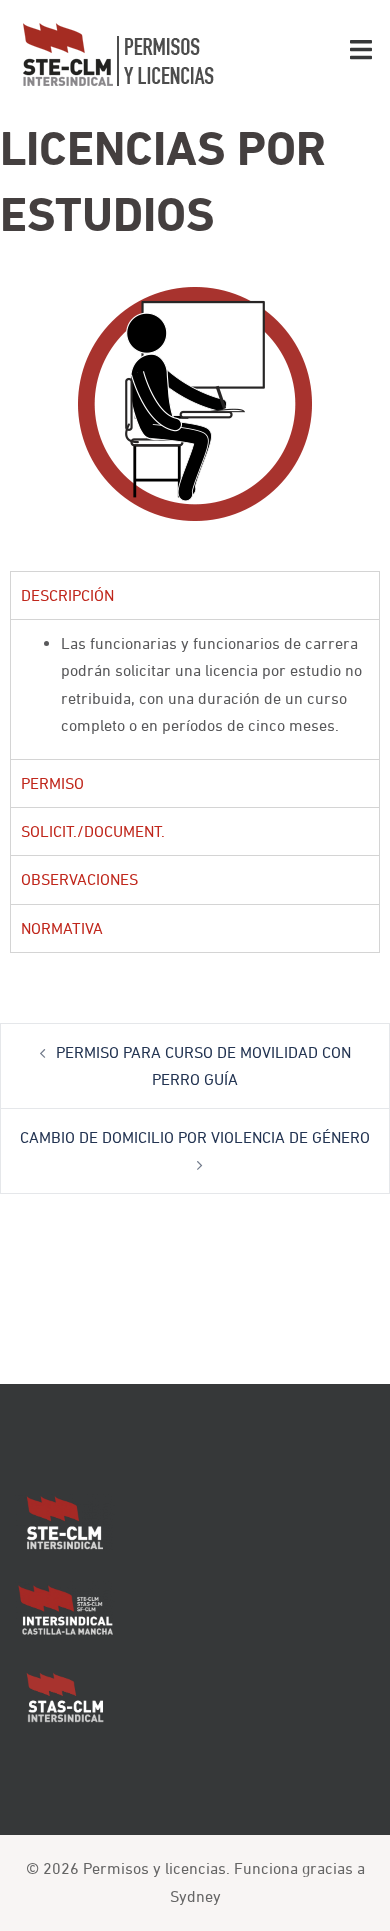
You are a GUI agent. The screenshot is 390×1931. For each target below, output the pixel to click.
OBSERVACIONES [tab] (79, 879)
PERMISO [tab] (52, 783)
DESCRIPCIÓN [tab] (67, 595)
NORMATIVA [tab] (62, 928)
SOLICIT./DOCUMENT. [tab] (93, 831)
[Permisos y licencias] (117, 53)
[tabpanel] (195, 689)
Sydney (195, 1896)
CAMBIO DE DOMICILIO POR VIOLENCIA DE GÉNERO (195, 1137)
